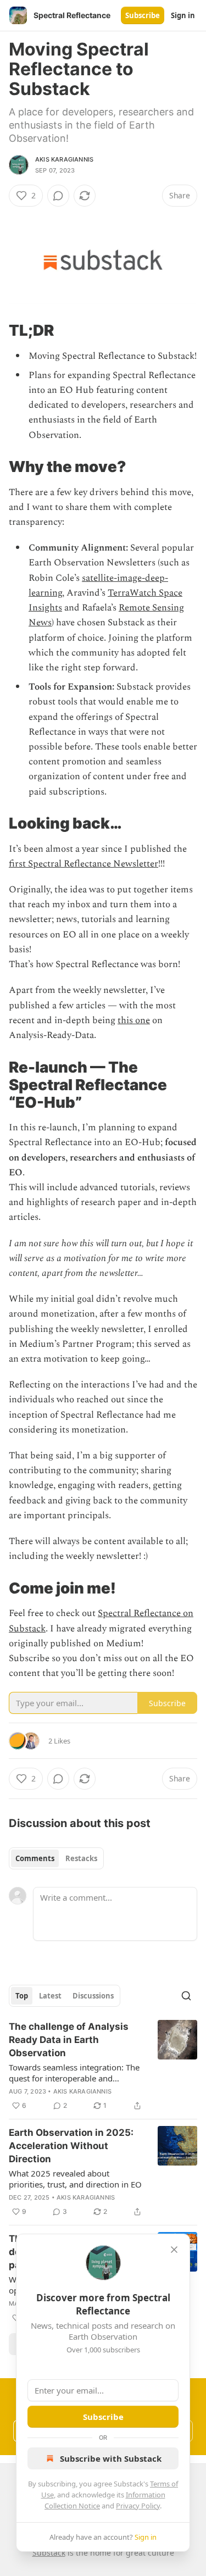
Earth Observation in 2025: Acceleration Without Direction (71, 2146)
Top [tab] (22, 1996)
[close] (174, 2250)
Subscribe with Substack (111, 2458)
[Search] (186, 1996)
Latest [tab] (50, 1996)
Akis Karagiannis (64, 159)
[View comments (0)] (58, 196)
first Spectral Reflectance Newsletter (83, 864)
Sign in (183, 15)
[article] (103, 2066)
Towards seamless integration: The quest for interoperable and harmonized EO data (74, 2073)
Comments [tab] (35, 1858)
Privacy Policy (138, 2506)
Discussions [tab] (93, 1996)
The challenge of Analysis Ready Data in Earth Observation (69, 2040)
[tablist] (56, 1858)
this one (134, 1020)
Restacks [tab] (81, 1858)
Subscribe (143, 15)
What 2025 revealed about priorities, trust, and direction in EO (75, 2179)
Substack (49, 2553)
